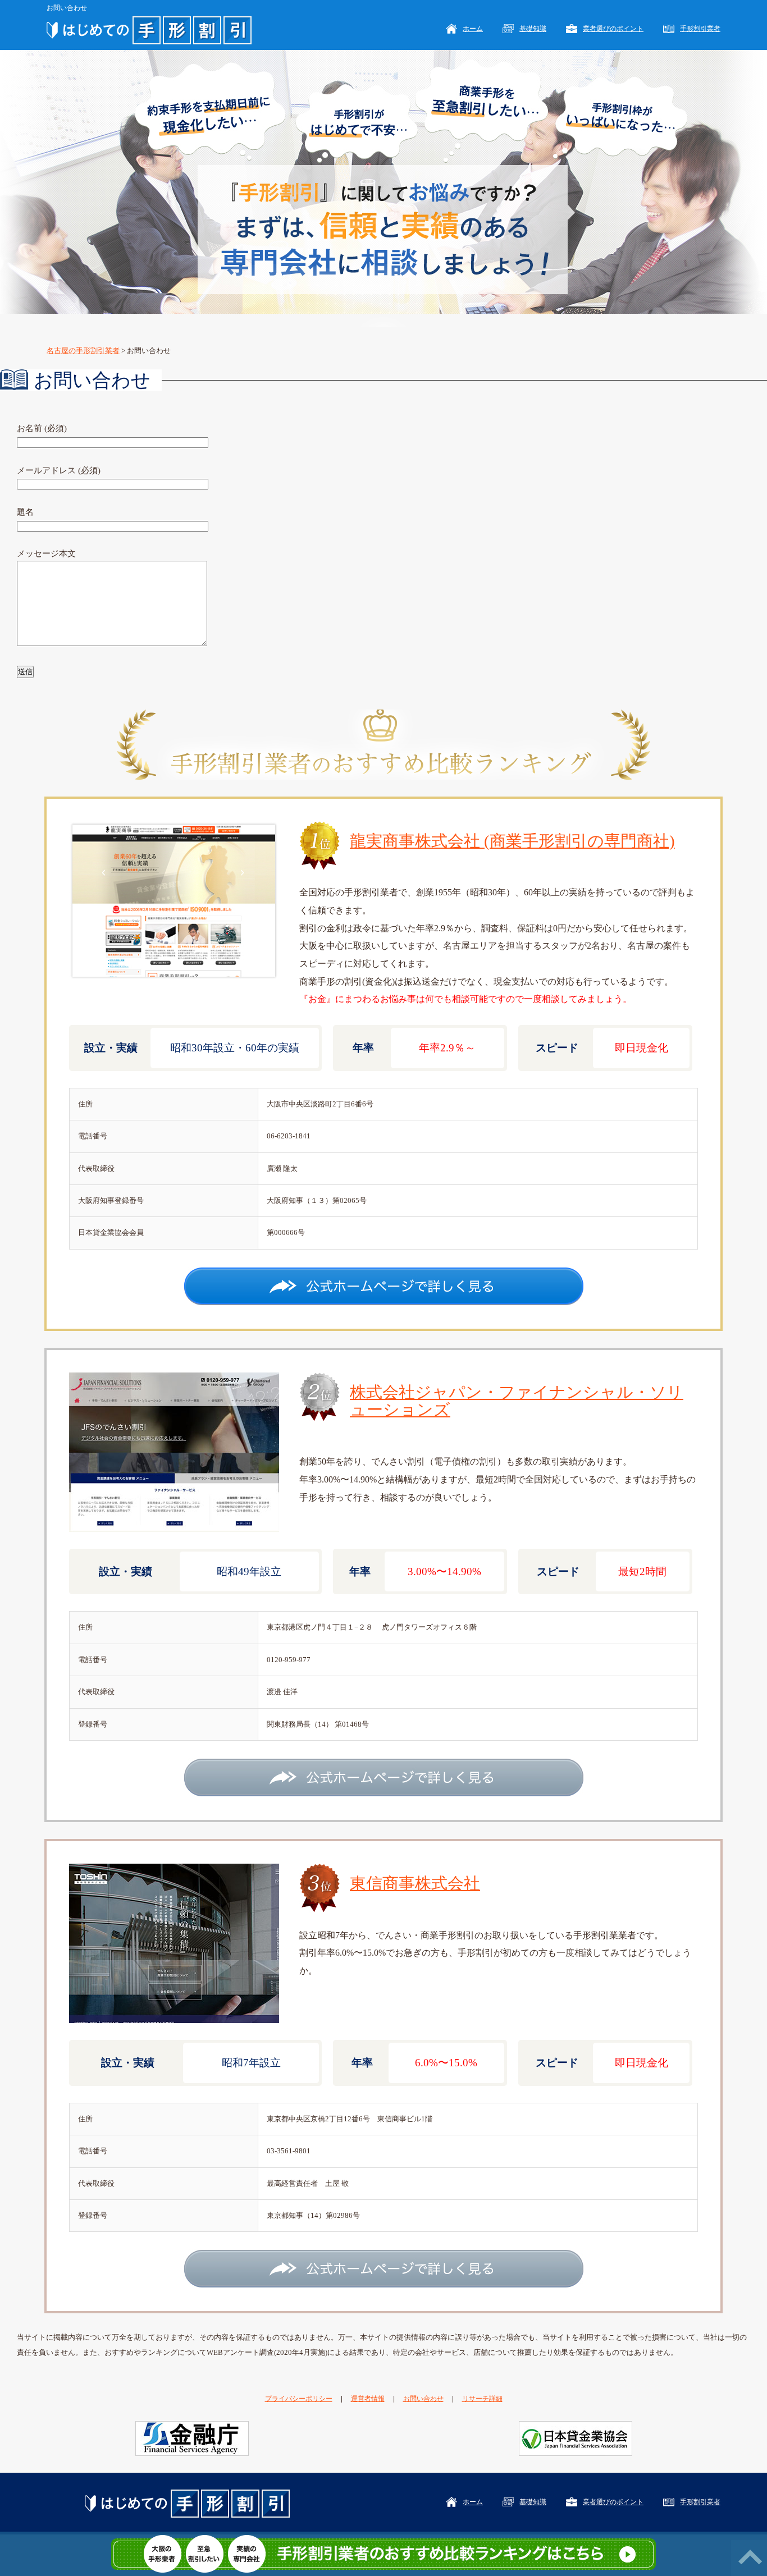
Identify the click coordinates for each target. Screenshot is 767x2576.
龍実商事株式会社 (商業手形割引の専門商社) (512, 841)
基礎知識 (533, 29)
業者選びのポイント (613, 29)
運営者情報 (368, 2399)
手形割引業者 (700, 29)
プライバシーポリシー (299, 2399)
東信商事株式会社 (415, 1884)
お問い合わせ (423, 2399)
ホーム (473, 29)
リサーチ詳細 (482, 2399)
